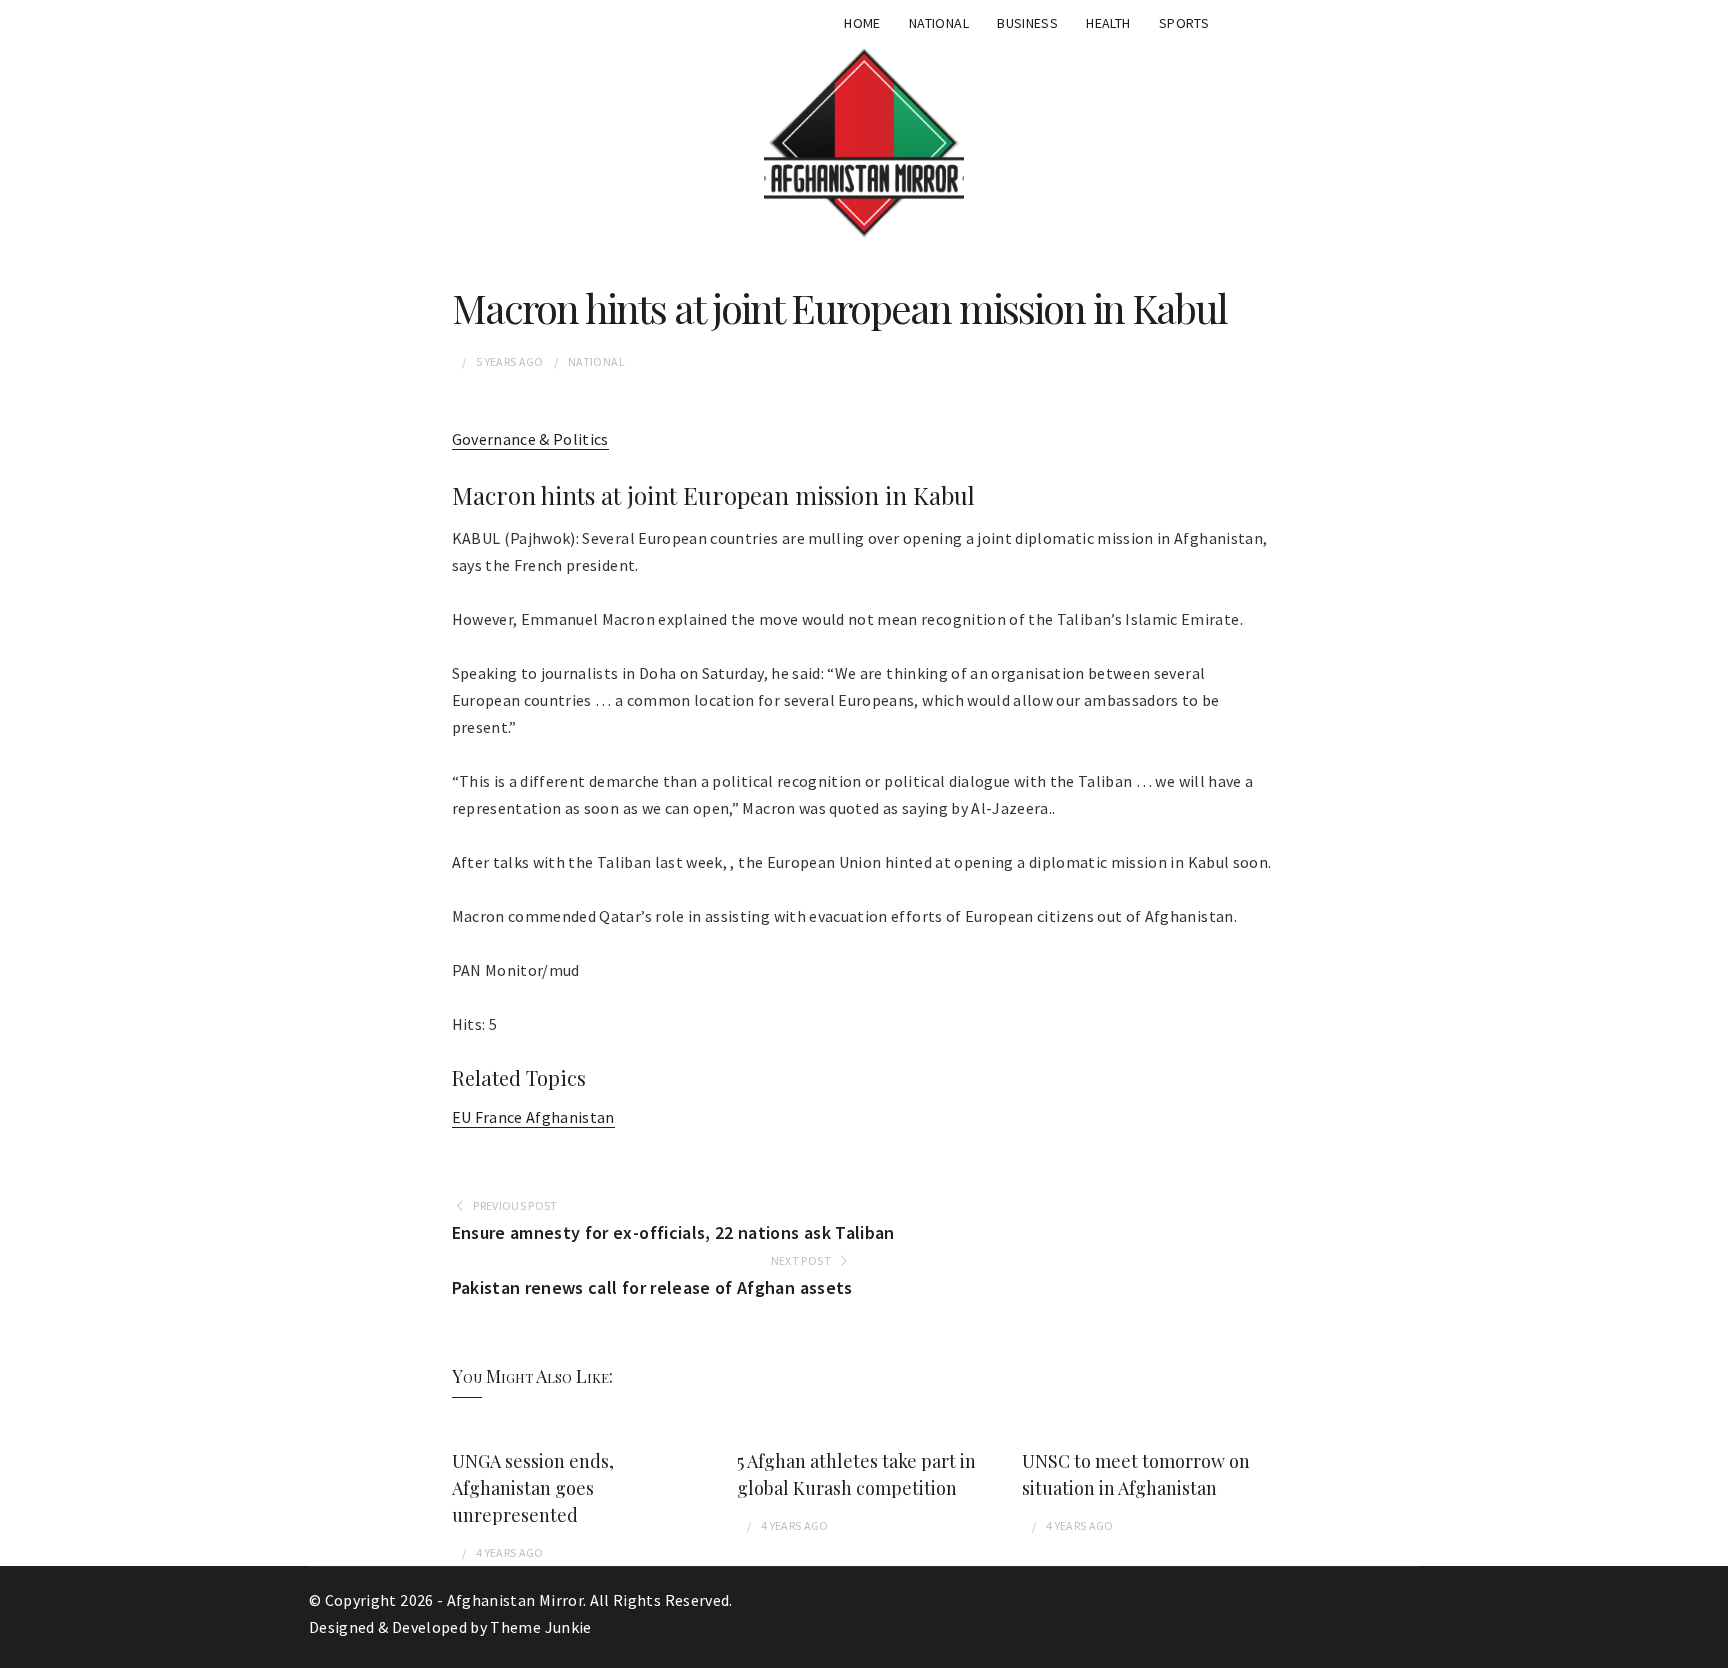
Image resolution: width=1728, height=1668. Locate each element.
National (939, 23)
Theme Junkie (540, 1627)
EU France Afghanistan (533, 1117)
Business (1027, 23)
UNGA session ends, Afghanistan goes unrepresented (533, 1488)
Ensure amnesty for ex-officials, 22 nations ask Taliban (673, 1232)
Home (862, 23)
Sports (1184, 23)
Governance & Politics (530, 439)
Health (1108, 23)
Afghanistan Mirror (515, 1600)
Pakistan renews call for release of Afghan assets (652, 1287)
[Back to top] (1708, 1648)
